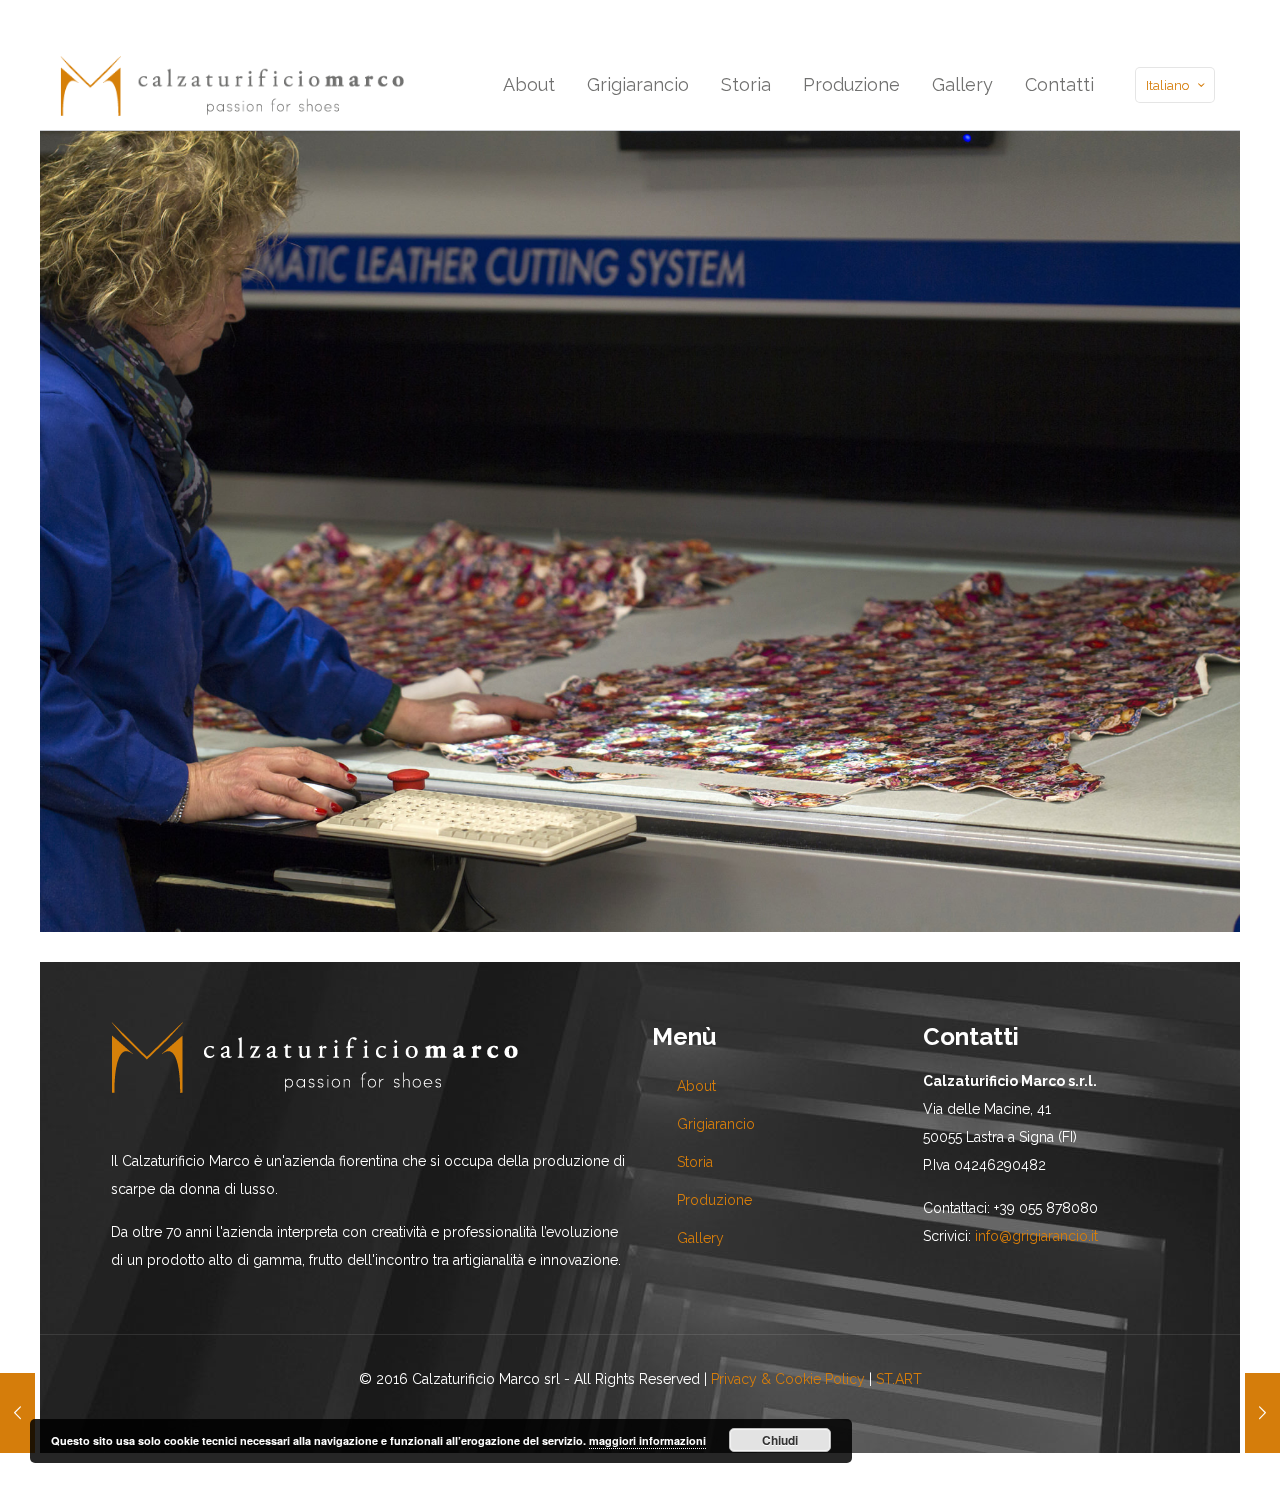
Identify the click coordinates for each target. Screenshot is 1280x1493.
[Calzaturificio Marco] (232, 85)
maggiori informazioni (647, 1440)
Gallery (700, 1238)
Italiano (1167, 85)
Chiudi (780, 1440)
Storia (695, 1162)
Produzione (714, 1200)
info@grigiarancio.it (1036, 1236)
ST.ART (899, 1379)
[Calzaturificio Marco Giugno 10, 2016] (17, 1413)
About (696, 1086)
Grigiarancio (716, 1124)
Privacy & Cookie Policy (788, 1379)
